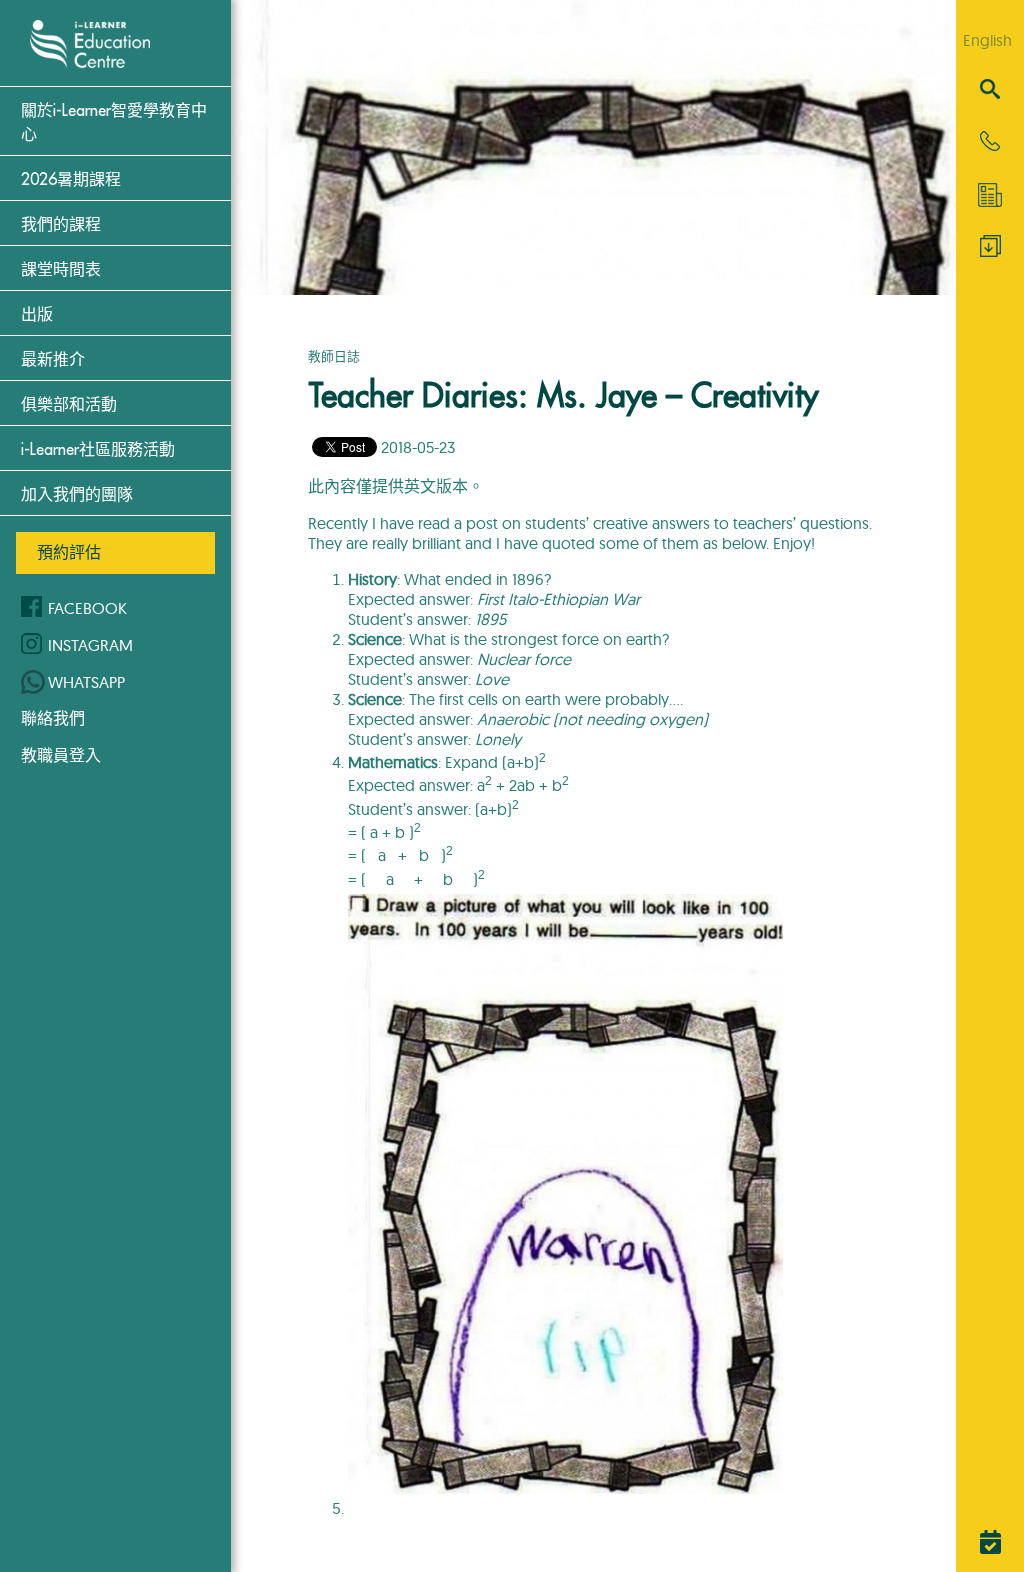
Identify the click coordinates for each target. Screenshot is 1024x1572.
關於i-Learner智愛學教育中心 (114, 123)
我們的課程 (61, 225)
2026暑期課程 (71, 180)
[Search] (990, 90)
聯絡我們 (53, 718)
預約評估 (69, 552)
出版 (37, 315)
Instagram (90, 645)
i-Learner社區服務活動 (98, 450)
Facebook (87, 608)
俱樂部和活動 (69, 405)
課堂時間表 (61, 270)
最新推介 (53, 360)
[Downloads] (990, 251)
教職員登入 (61, 755)
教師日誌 (334, 356)
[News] (990, 195)
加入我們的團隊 (77, 495)
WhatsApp (86, 682)
